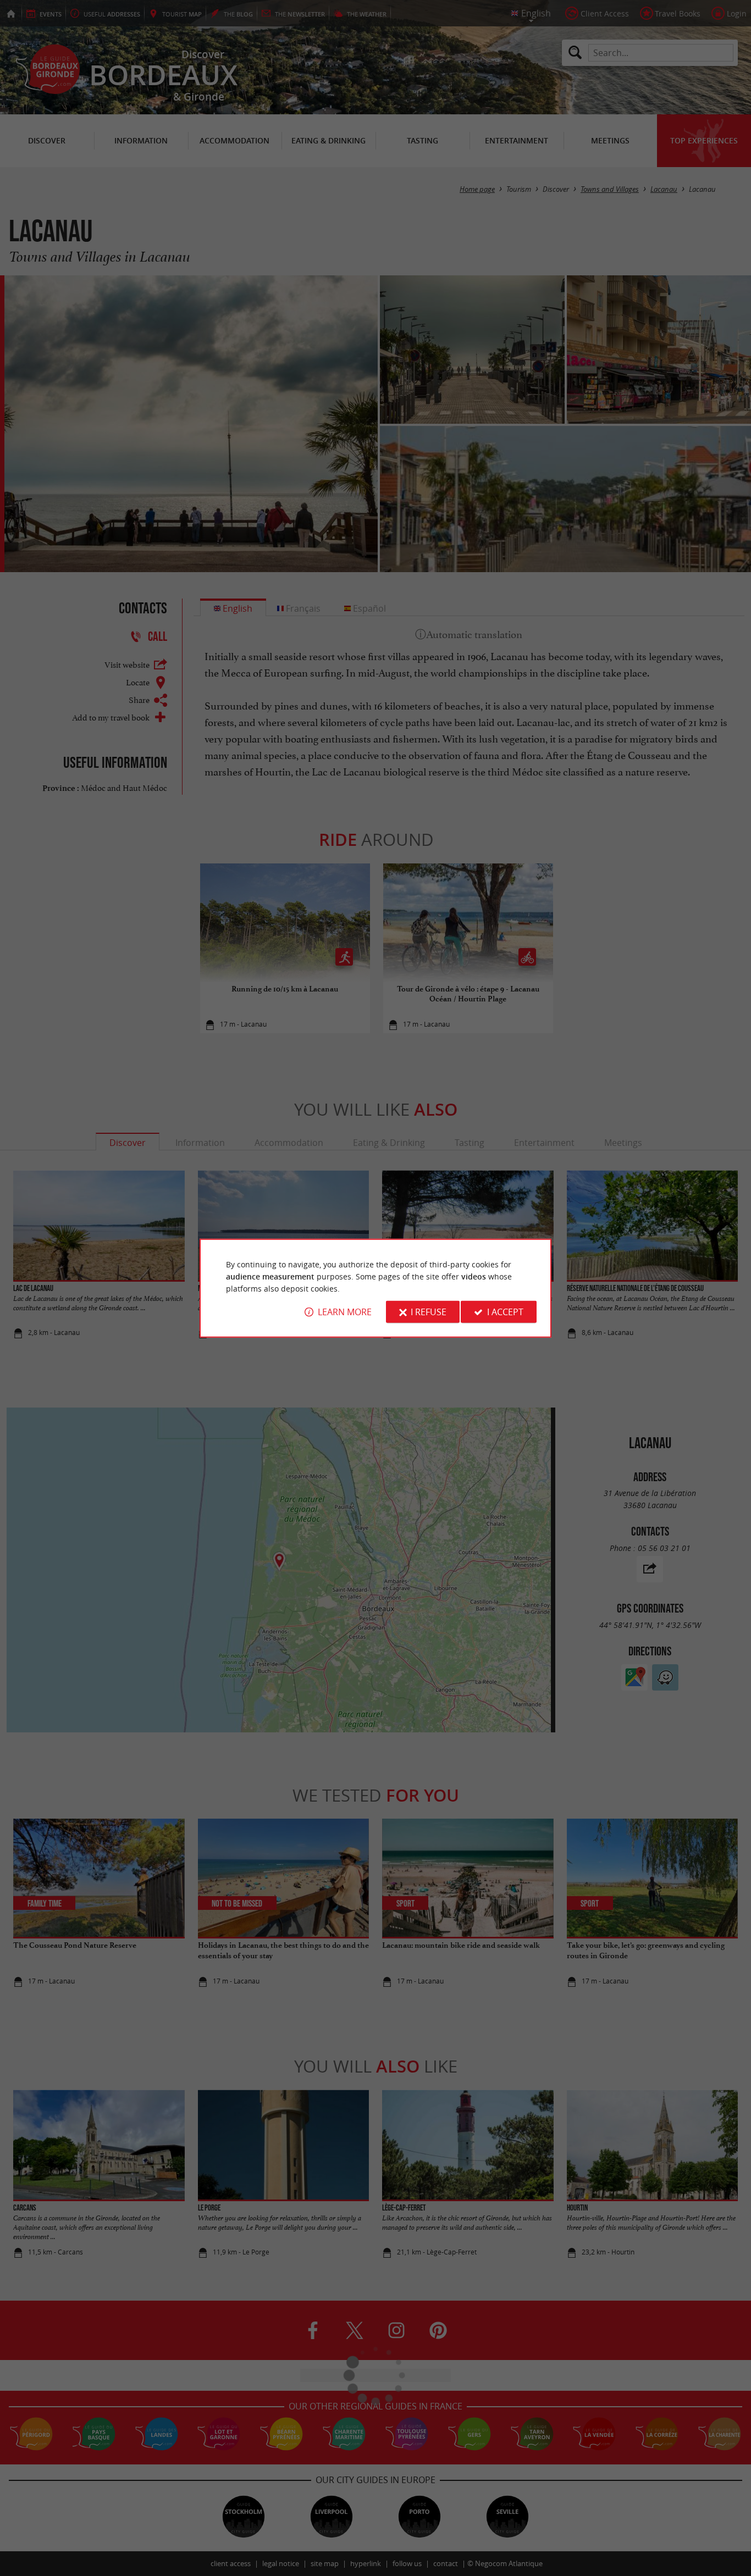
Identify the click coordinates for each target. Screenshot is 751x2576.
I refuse (429, 1312)
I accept (505, 1312)
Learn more (345, 1312)
